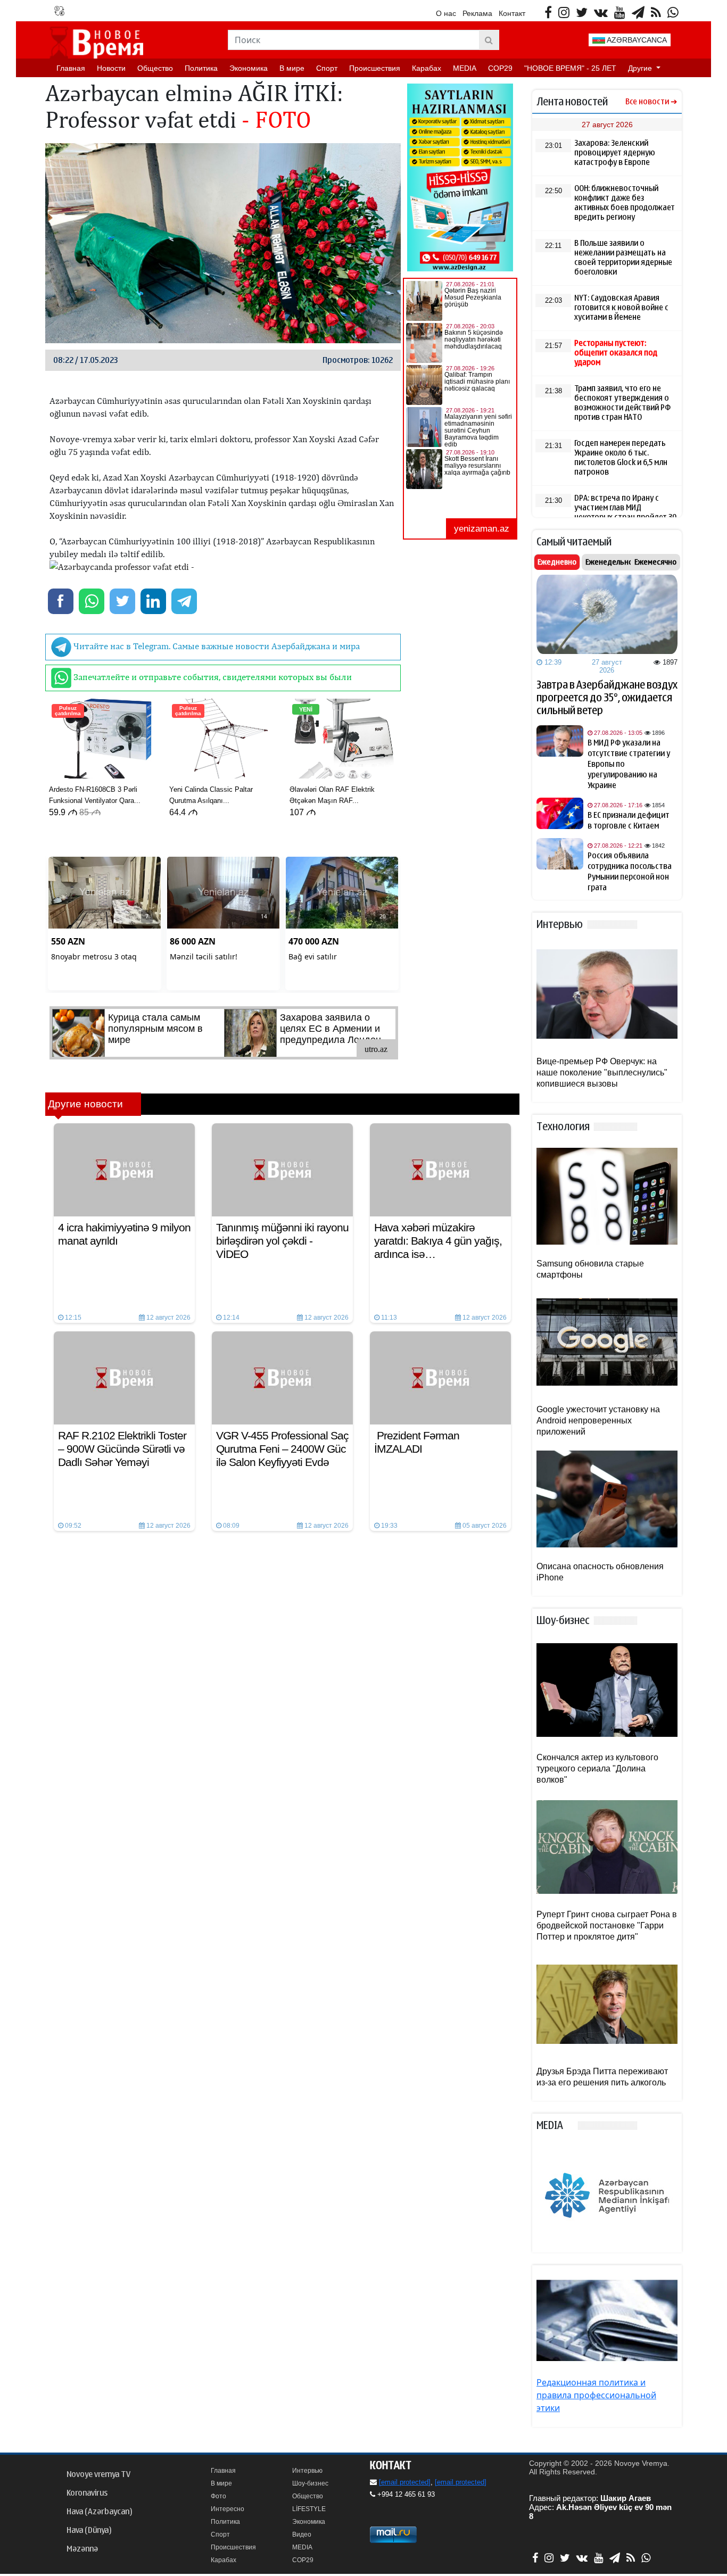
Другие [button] (641, 68)
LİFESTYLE (309, 2509)
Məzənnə (82, 2549)
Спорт (327, 68)
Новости (111, 68)
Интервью (307, 2471)
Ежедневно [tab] (557, 562)
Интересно (228, 2509)
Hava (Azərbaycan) (99, 2512)
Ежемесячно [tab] (655, 562)
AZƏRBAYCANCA (636, 40)
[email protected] (405, 2482)
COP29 (500, 68)
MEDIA (465, 68)
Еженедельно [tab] (609, 562)
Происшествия (375, 68)
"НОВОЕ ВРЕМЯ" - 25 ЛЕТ (570, 68)
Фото (218, 2496)
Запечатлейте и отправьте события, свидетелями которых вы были (212, 677)
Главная (71, 68)
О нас (446, 13)
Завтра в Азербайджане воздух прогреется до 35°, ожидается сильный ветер (607, 698)
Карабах (427, 68)
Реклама (477, 13)
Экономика (249, 68)
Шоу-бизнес (310, 2483)
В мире (292, 68)
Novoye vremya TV (98, 2474)
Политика (201, 68)
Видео (302, 2534)
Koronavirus (87, 2493)
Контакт (512, 13)
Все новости (647, 102)
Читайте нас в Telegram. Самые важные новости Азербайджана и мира (216, 646)
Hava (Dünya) (89, 2530)
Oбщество (155, 68)
